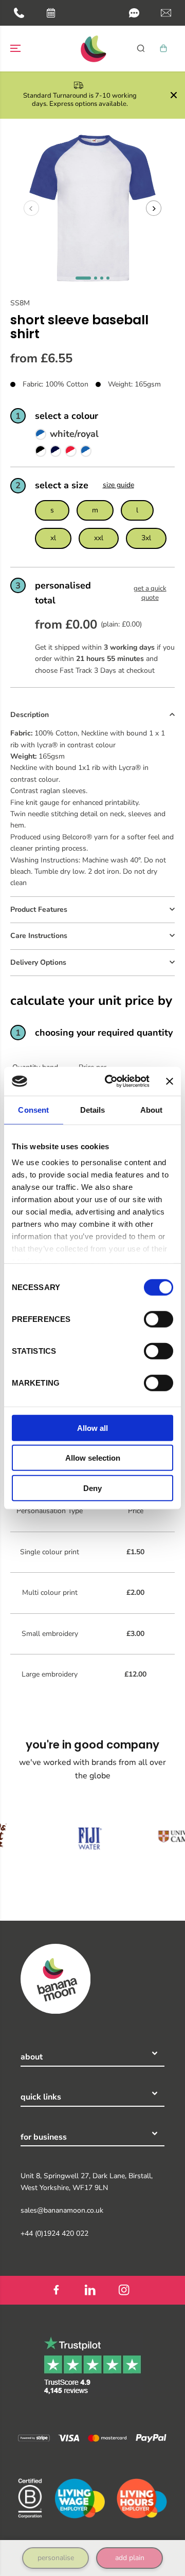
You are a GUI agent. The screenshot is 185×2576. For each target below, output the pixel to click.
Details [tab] (93, 1109)
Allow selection (93, 1458)
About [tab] (152, 1109)
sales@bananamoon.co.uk (62, 2210)
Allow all (92, 1428)
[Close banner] (170, 1081)
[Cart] (163, 48)
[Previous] (31, 208)
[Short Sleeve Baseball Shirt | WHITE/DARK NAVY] (55, 450)
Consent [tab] (33, 1109)
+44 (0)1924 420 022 (54, 2233)
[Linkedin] (90, 2290)
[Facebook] (56, 2290)
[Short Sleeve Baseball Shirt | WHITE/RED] (70, 450)
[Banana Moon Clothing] (92, 49)
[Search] (141, 48)
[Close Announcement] (174, 95)
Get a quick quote (150, 593)
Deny (92, 1488)
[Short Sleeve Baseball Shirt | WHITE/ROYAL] (86, 450)
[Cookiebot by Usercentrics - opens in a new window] (110, 1081)
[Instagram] (124, 2290)
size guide (118, 485)
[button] (134, 13)
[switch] (159, 1319)
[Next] (154, 208)
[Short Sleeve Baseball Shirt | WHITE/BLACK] (41, 450)
